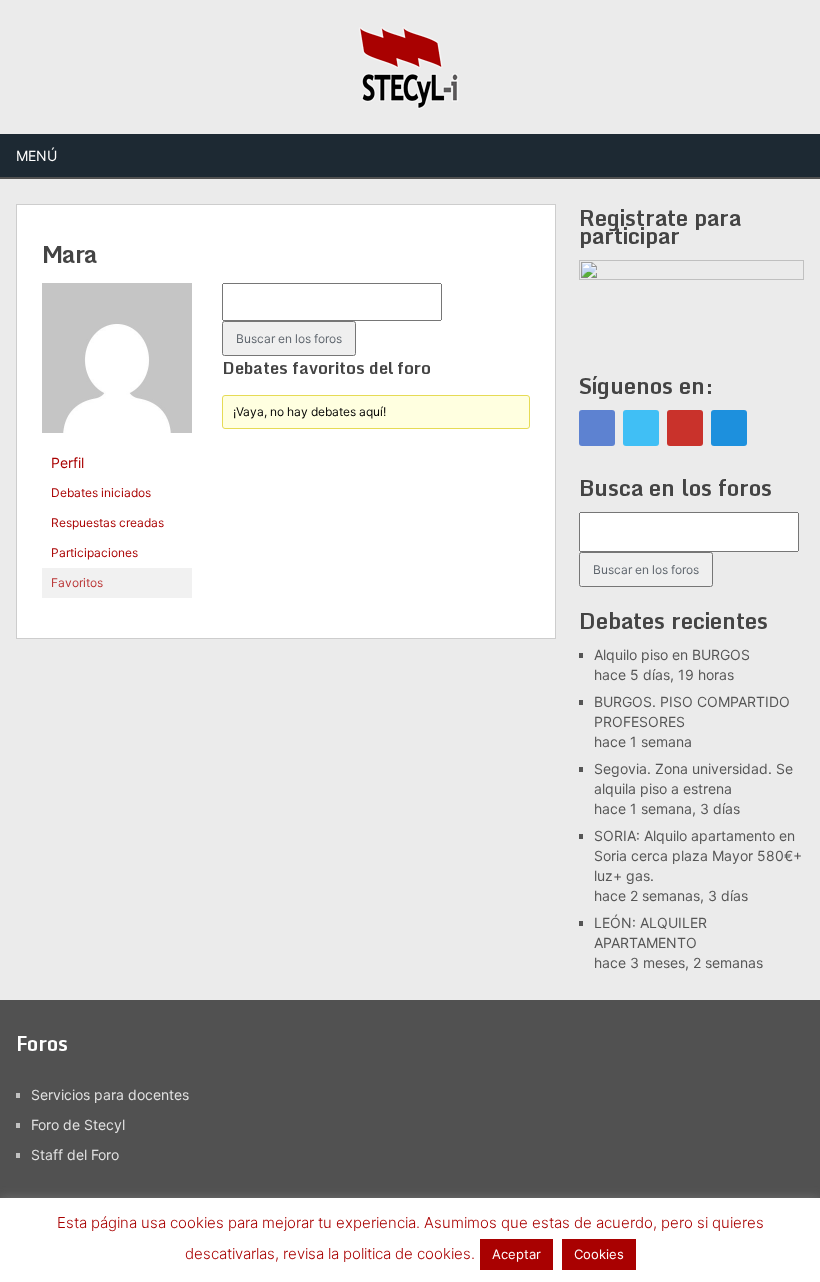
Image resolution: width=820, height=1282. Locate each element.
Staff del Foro (75, 1154)
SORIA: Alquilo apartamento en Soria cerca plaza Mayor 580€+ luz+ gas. (698, 855)
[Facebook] (597, 428)
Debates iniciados (101, 492)
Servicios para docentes (110, 1094)
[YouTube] (685, 428)
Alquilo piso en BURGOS (672, 654)
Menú (36, 155)
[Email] (729, 428)
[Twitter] (641, 428)
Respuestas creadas (107, 522)
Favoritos (77, 582)
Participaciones (94, 552)
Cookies (599, 1254)
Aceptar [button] (516, 1254)
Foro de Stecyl (78, 1124)
